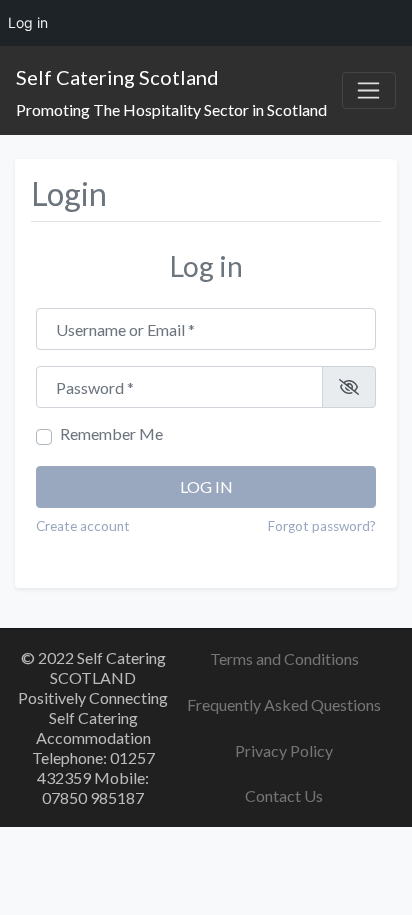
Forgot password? (322, 526)
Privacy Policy (284, 750)
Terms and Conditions (284, 658)
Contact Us (284, 795)
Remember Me (111, 433)
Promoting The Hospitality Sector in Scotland (171, 109)
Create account (83, 526)
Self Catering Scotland (117, 77)
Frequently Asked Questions (284, 704)
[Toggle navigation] (369, 91)
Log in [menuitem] (28, 22)
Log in (206, 486)
